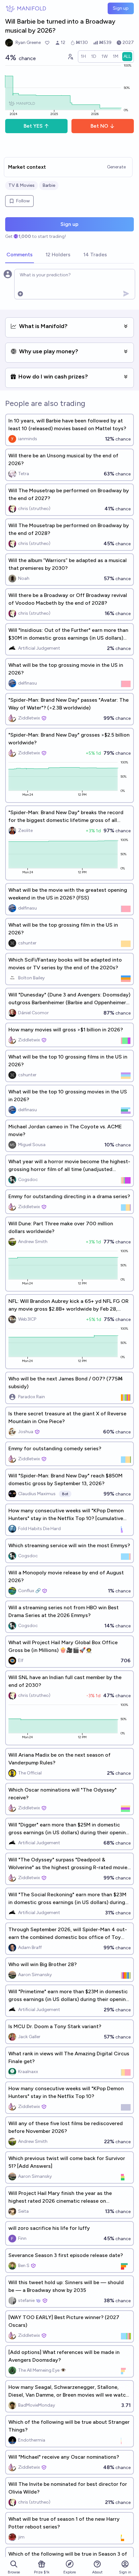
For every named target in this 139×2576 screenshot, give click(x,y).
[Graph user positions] (70, 57)
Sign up (121, 8)
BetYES (33, 126)
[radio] (83, 57)
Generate (116, 167)
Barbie (49, 185)
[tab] (20, 255)
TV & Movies (21, 185)
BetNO (99, 126)
